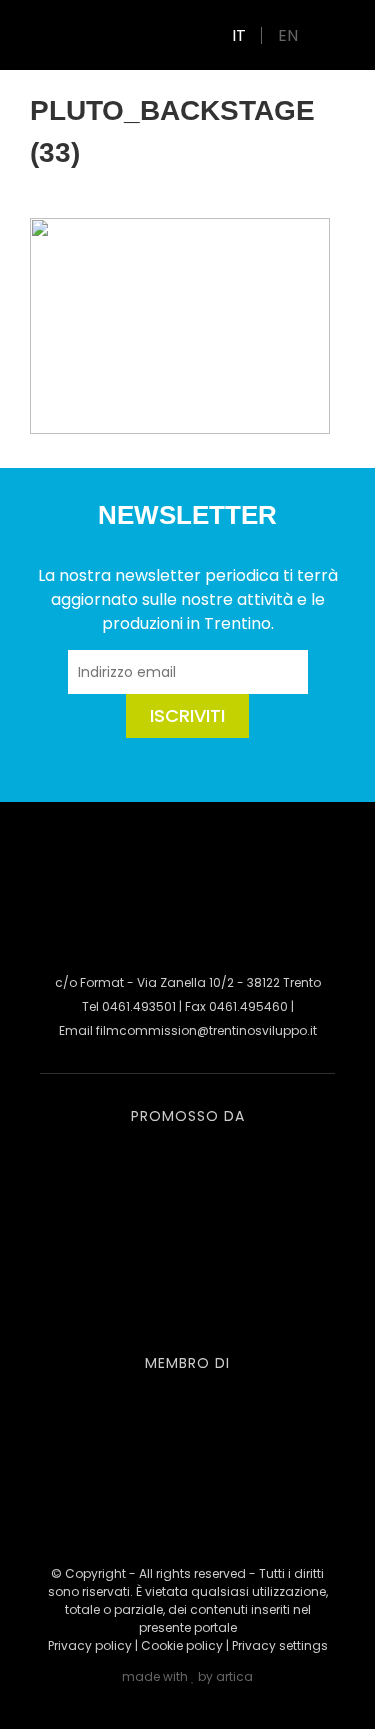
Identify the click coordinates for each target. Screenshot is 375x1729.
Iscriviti (187, 715)
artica (234, 1676)
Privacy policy (90, 1645)
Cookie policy (182, 1645)
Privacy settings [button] (280, 1645)
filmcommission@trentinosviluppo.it (206, 1030)
